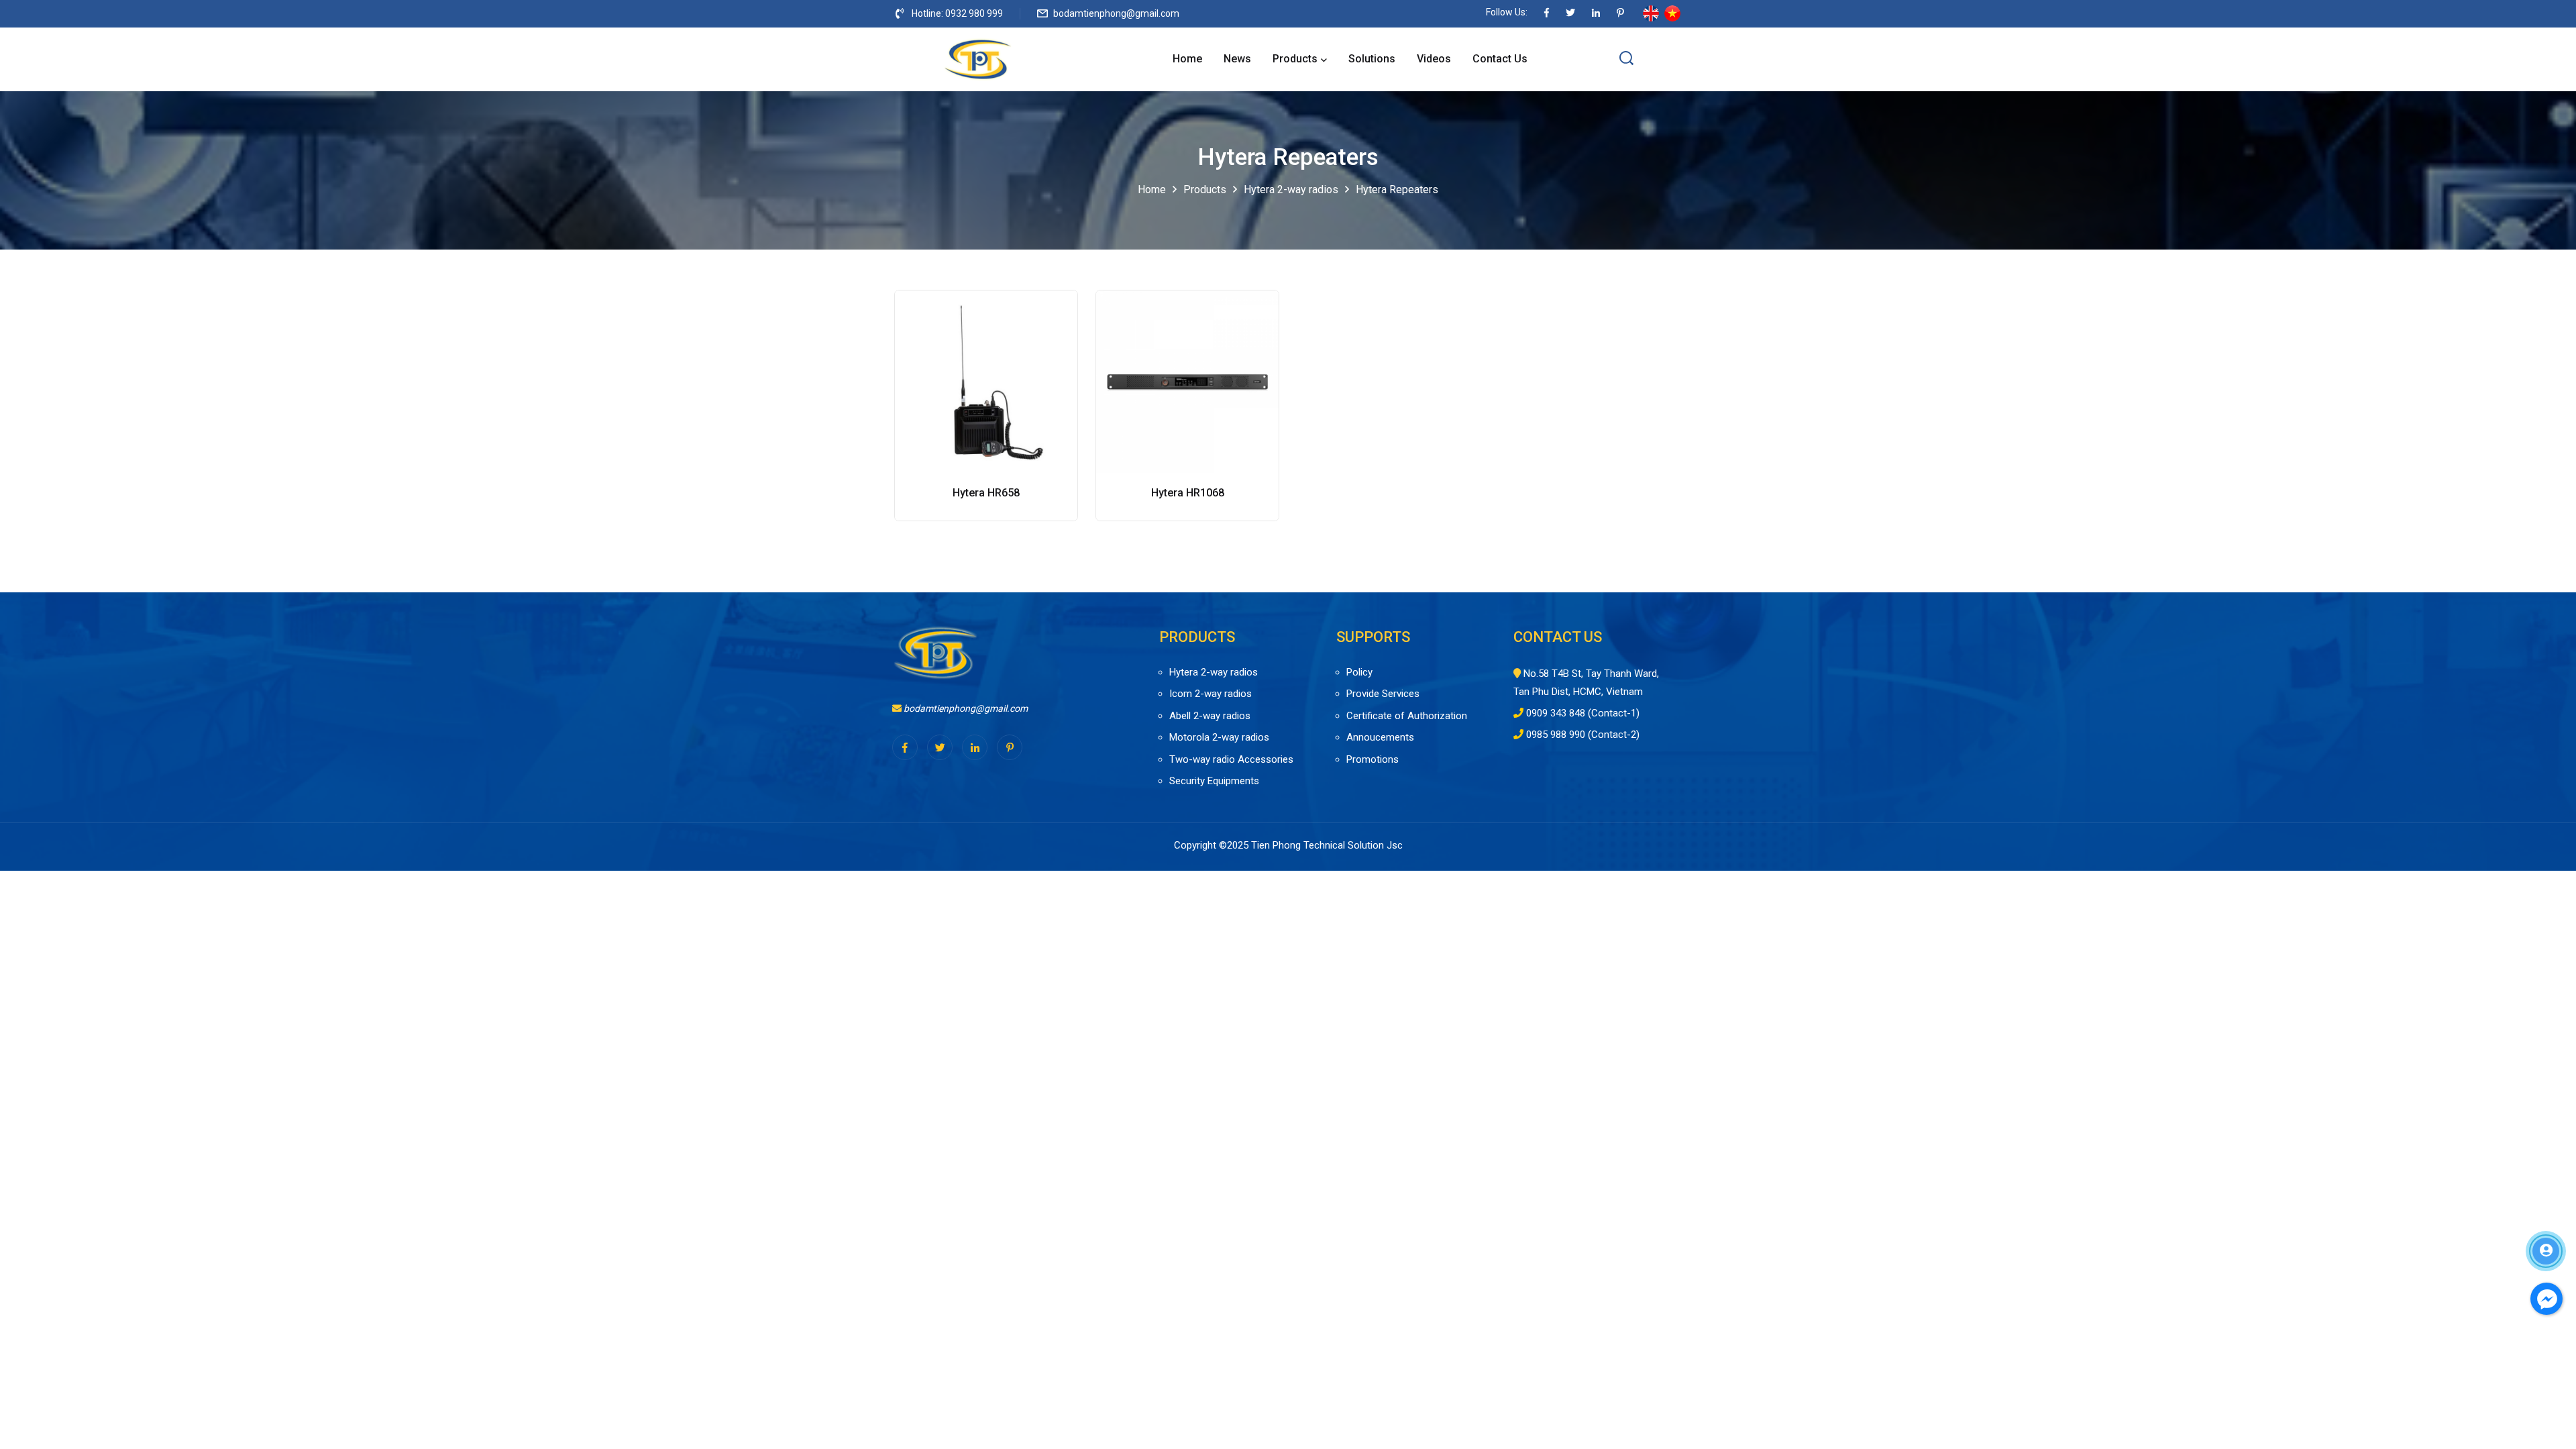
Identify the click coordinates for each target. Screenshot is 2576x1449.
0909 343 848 (1556, 713)
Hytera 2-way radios (1291, 190)
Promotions (1373, 759)
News (1237, 59)
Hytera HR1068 (1188, 493)
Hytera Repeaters (1397, 190)
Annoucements (1380, 737)
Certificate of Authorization (1407, 716)
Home (1187, 59)
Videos (1434, 59)
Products (1295, 59)
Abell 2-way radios (1210, 716)
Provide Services (1383, 694)
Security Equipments (1214, 781)
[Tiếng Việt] (1672, 13)
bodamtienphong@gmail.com (1116, 13)
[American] (1651, 13)
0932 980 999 (974, 13)
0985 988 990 (1556, 735)
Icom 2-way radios (1211, 694)
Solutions (1372, 59)
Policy (1359, 672)
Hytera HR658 (986, 493)
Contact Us (1500, 59)
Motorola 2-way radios (1219, 737)
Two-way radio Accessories (1231, 759)
